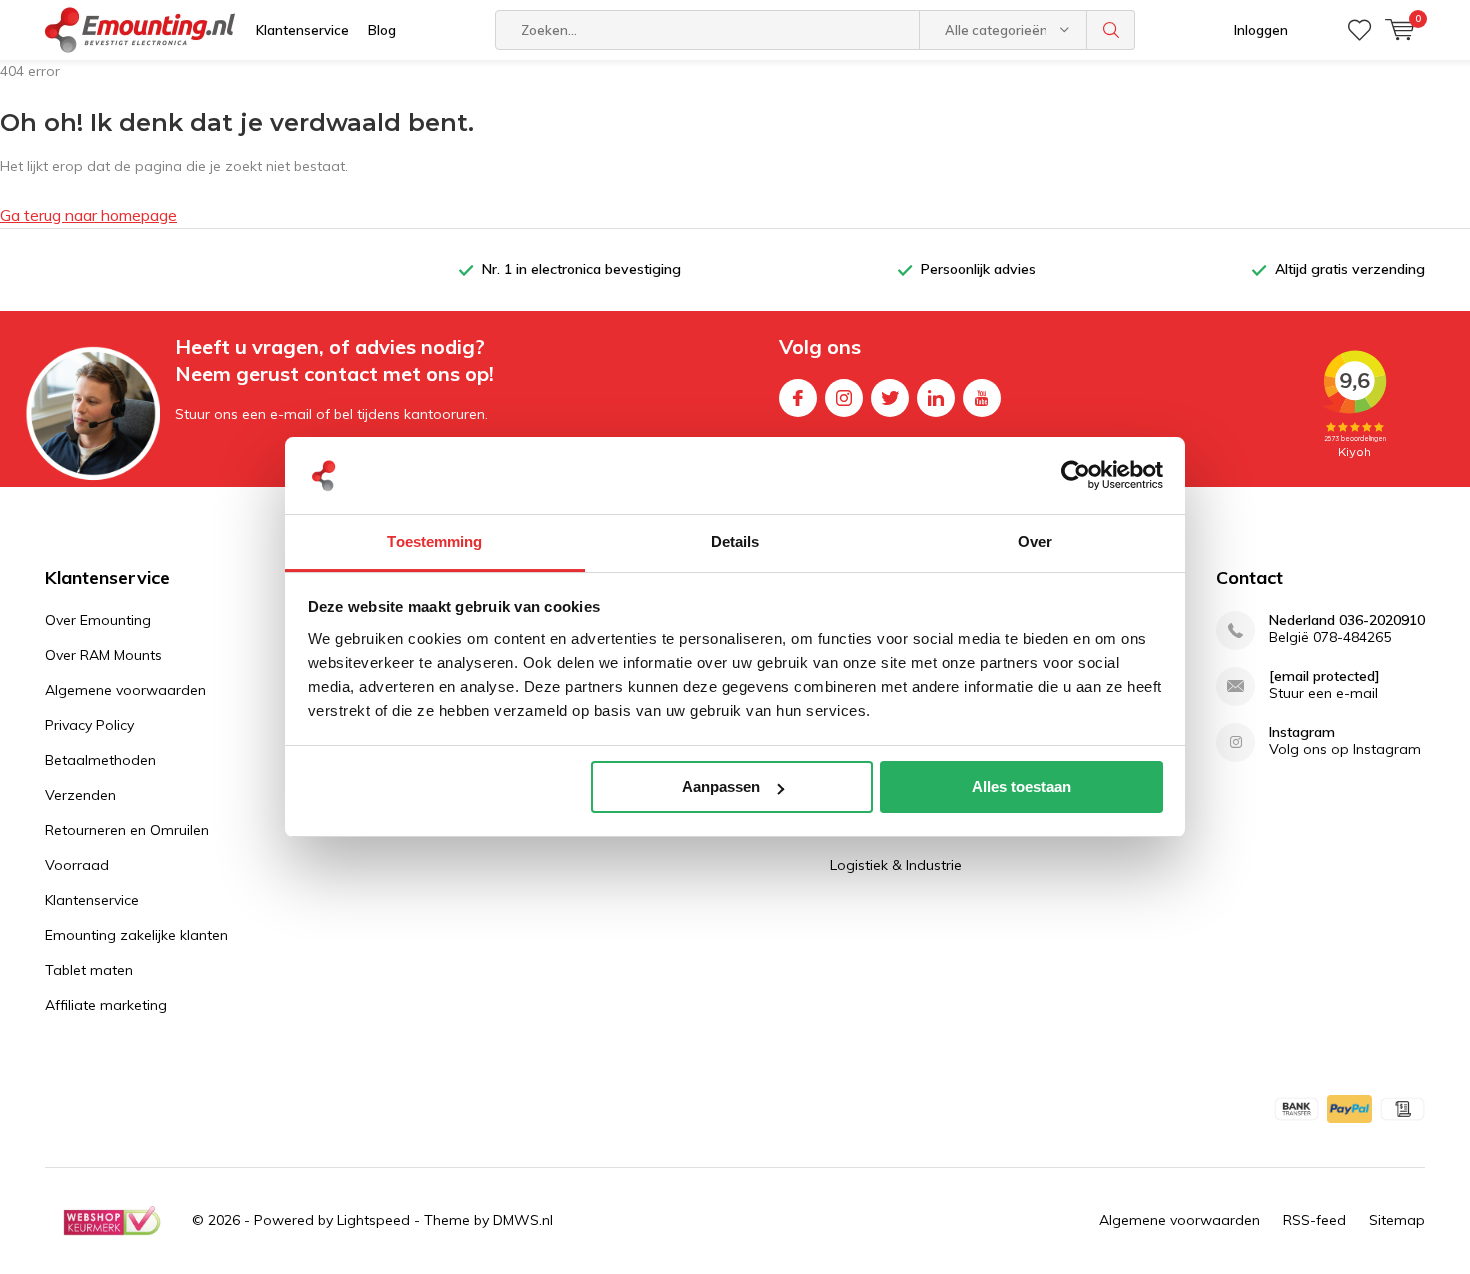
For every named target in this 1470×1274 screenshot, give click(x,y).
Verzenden (80, 795)
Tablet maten (89, 970)
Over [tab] (1035, 541)
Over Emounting (98, 620)
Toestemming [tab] (434, 541)
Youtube (982, 398)
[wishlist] (1359, 30)
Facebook (798, 398)
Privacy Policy (89, 725)
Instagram (844, 398)
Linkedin (936, 398)
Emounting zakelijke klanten (136, 935)
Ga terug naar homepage (88, 215)
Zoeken (1111, 30)
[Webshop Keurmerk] (112, 1221)
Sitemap (1397, 1220)
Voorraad (77, 865)
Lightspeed (373, 1220)
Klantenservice (302, 30)
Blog (382, 30)
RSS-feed (1314, 1220)
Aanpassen (721, 786)
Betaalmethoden (100, 760)
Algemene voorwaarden (125, 690)
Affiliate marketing (106, 1005)
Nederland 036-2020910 (1347, 620)
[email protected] (1324, 676)
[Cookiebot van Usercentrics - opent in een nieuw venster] (1075, 476)
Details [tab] (735, 541)
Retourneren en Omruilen (127, 830)
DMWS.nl (523, 1220)
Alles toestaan (1021, 786)
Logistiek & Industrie (896, 865)
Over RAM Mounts (103, 655)
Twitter (890, 398)
